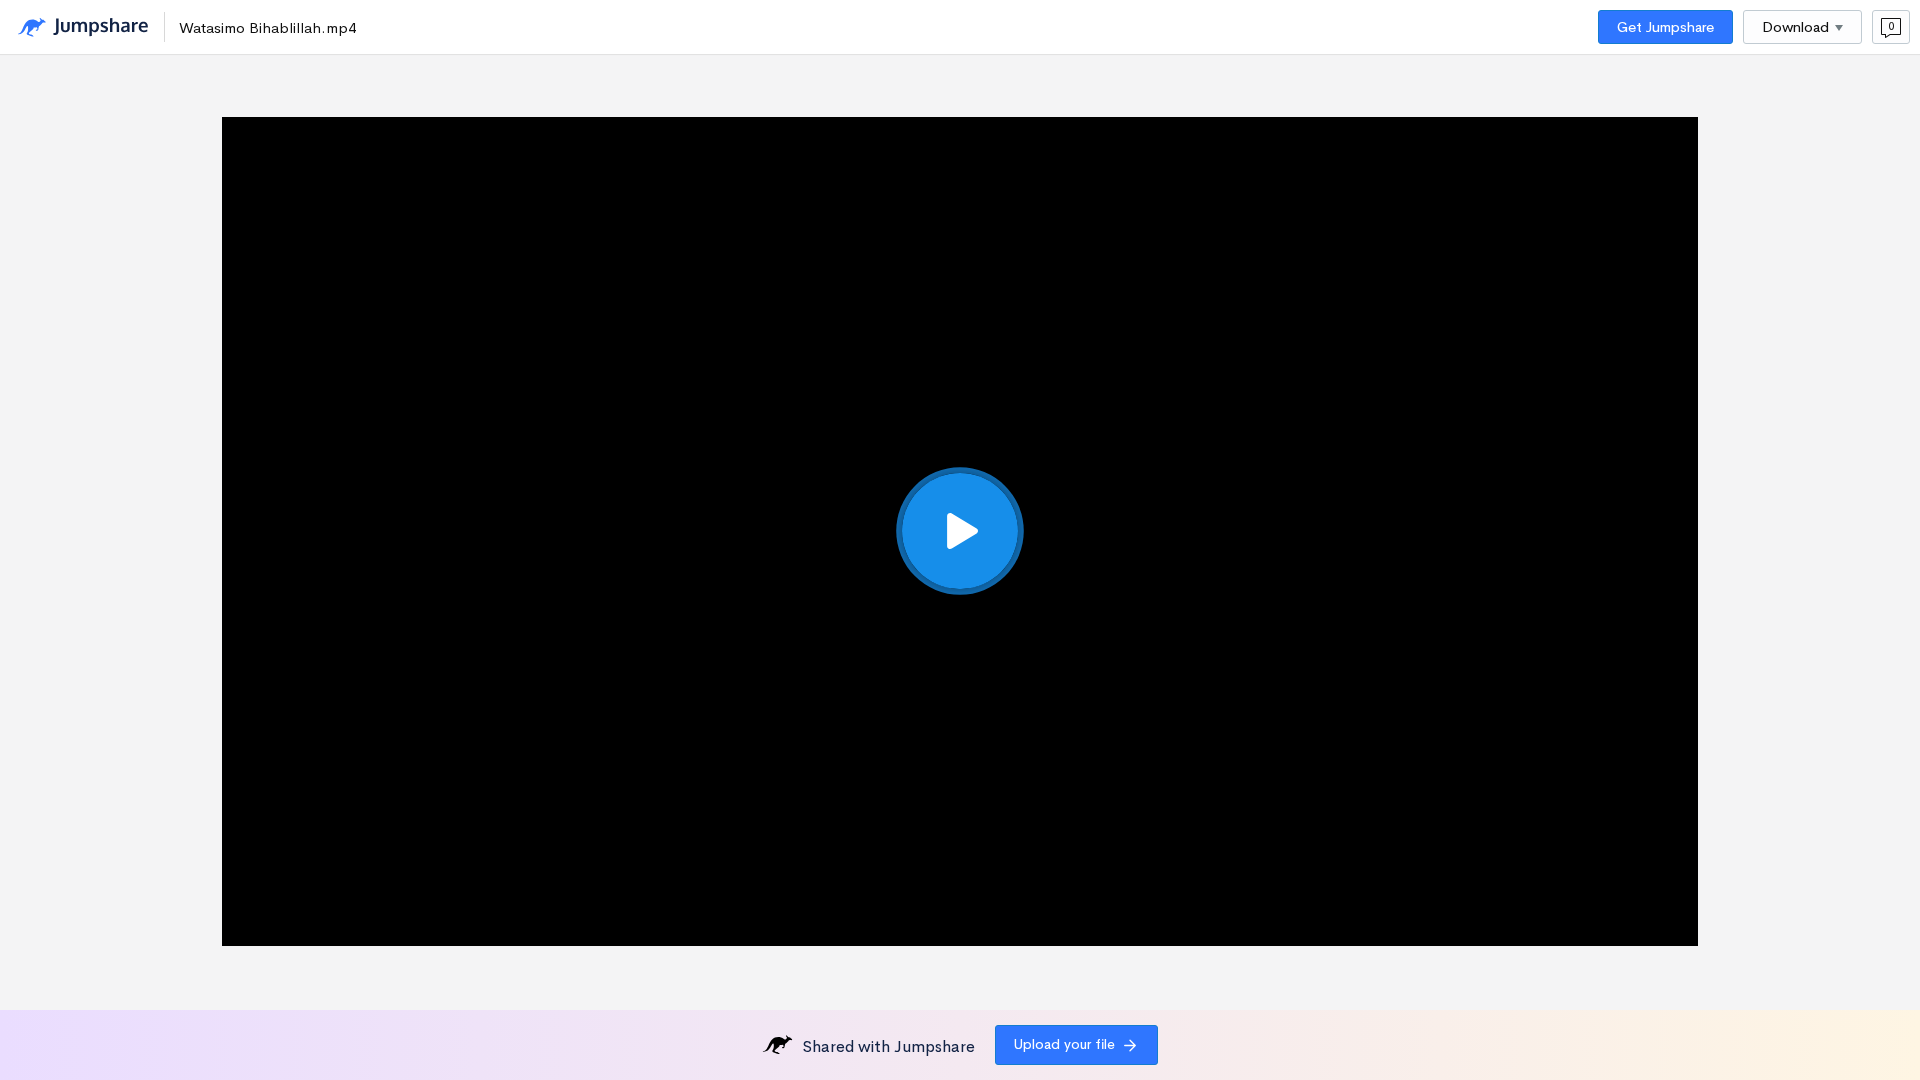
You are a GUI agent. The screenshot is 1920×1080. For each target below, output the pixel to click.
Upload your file (1064, 1044)
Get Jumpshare (1665, 27)
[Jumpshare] (83, 27)
